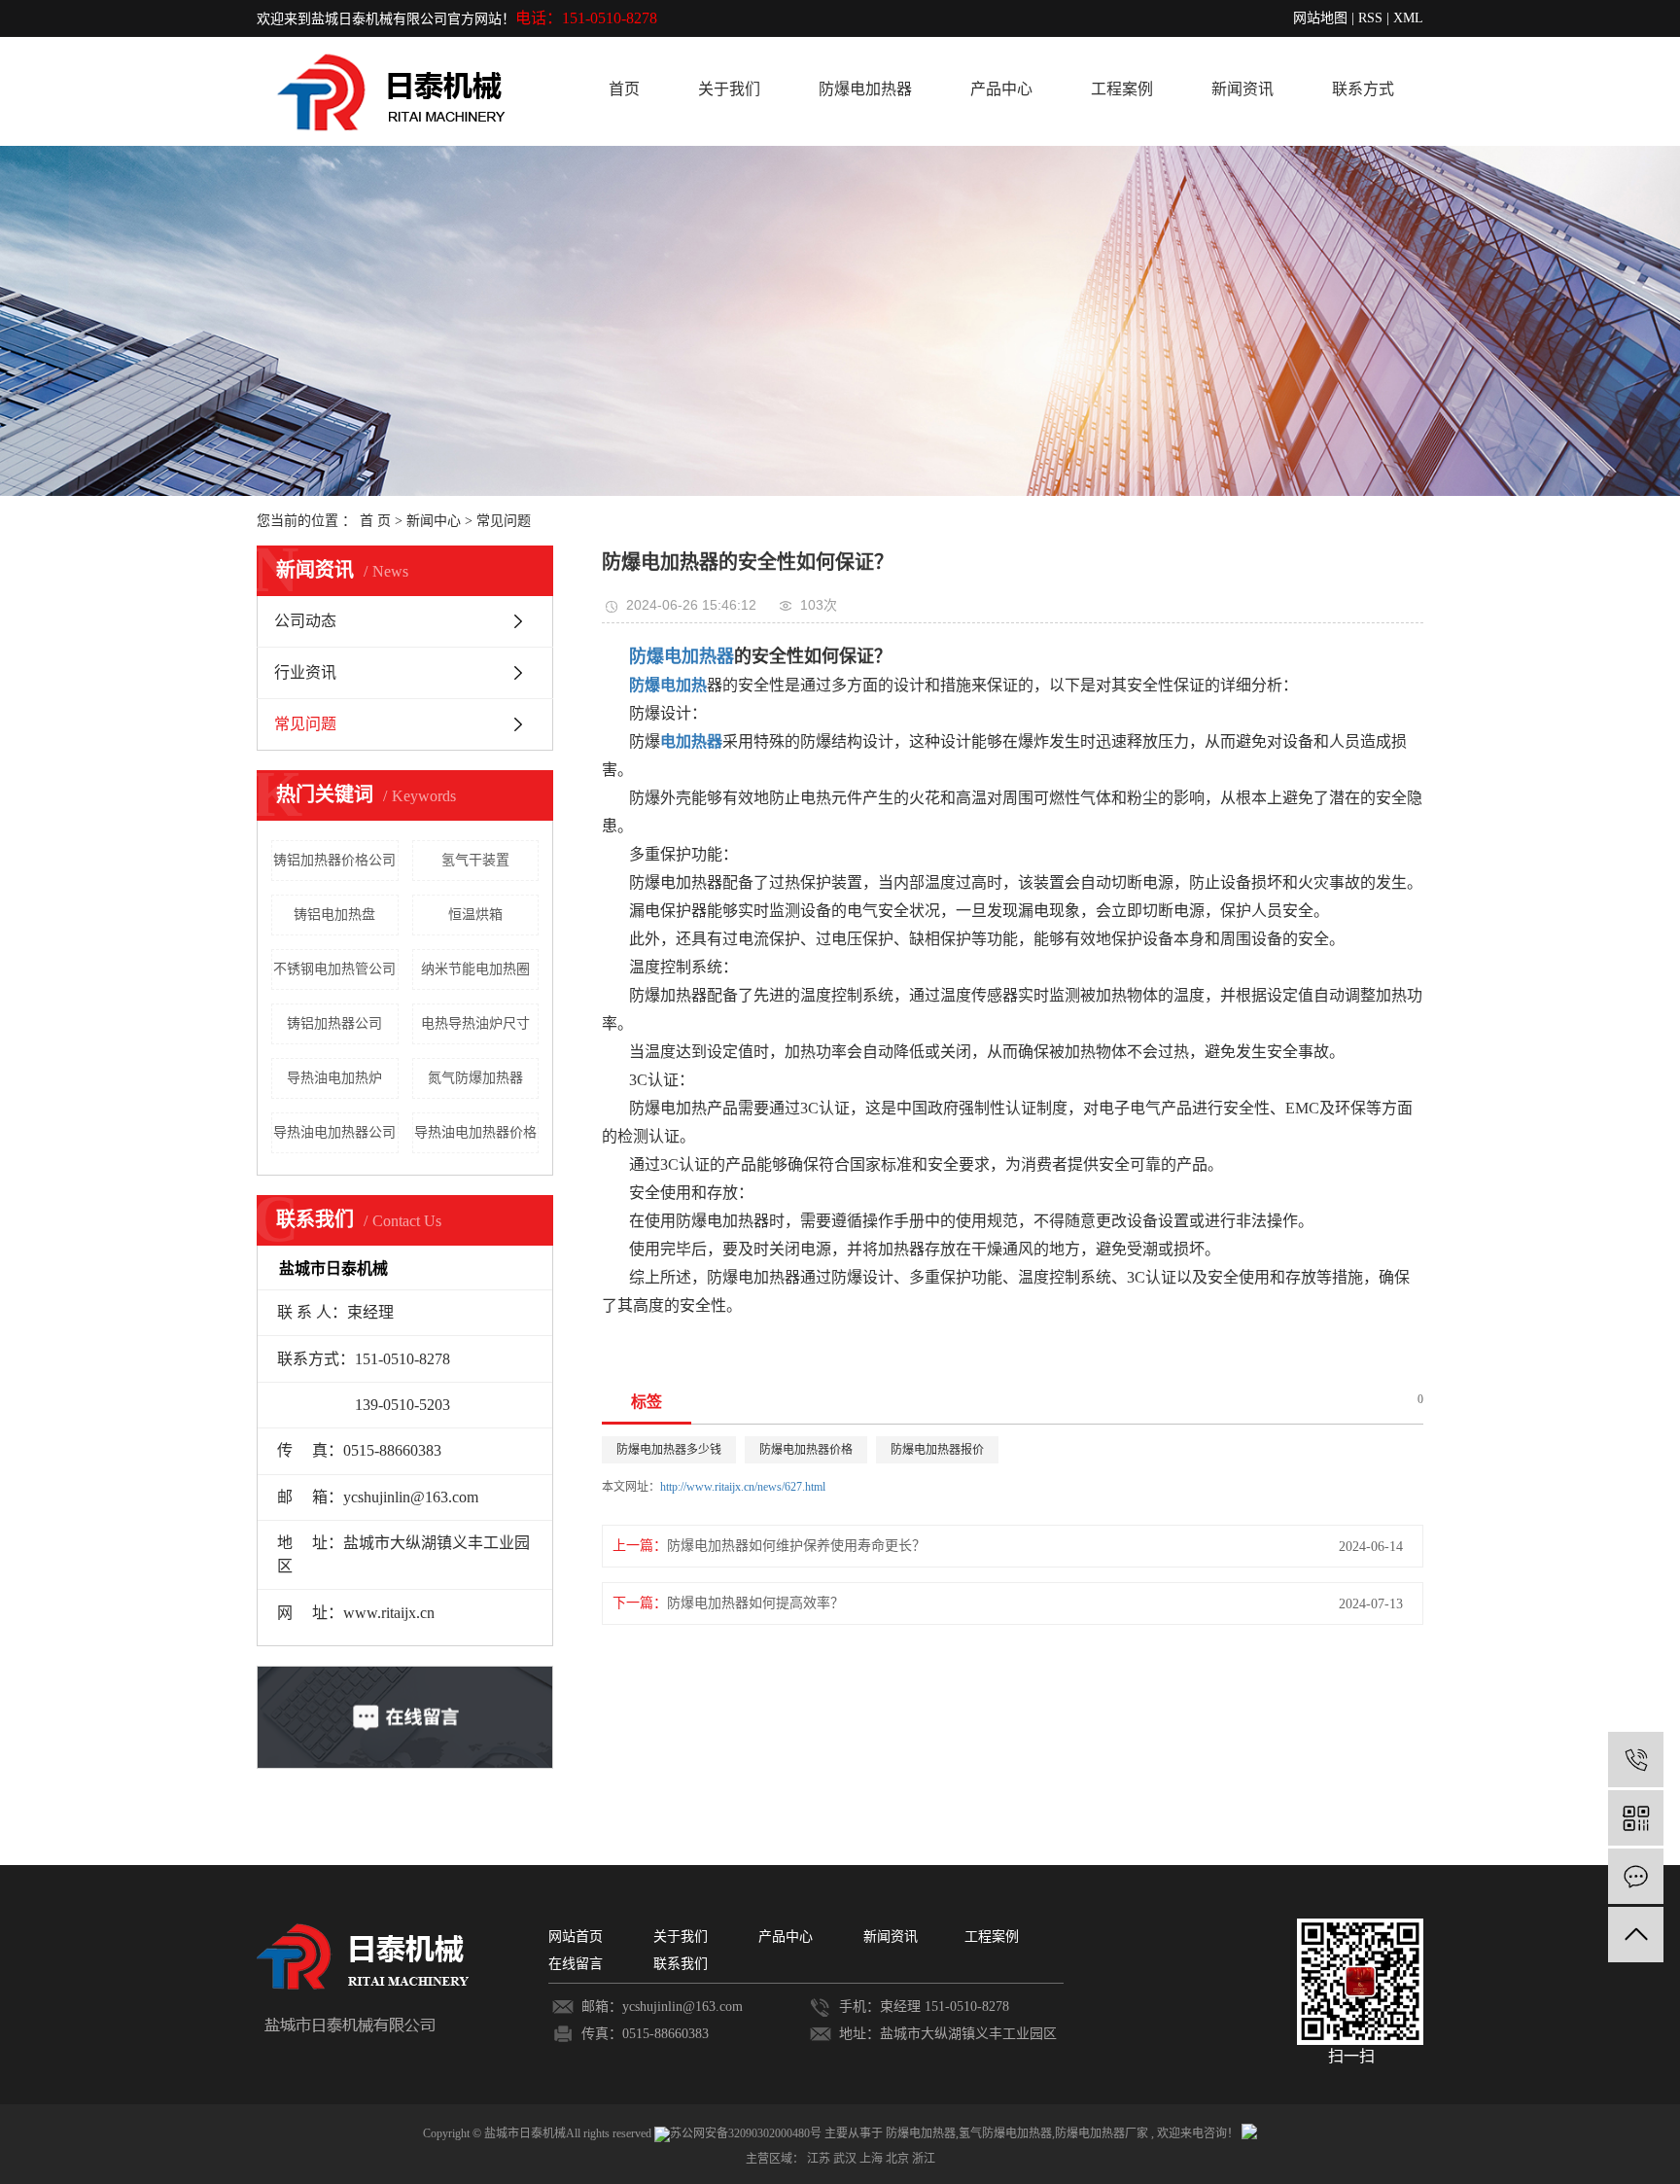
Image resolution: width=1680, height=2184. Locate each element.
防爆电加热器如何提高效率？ (755, 1603)
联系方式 (1363, 89)
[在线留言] (1636, 1876)
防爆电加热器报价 (937, 1450)
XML (1408, 18)
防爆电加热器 (865, 89)
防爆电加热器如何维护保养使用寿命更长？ (796, 1546)
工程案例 (1122, 89)
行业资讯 (305, 672)
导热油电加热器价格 (475, 1132)
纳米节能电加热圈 (475, 969)
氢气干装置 (475, 860)
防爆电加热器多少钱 (669, 1450)
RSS (1370, 18)
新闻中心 (434, 521)
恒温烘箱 (475, 915)
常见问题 (504, 521)
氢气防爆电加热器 (1005, 2133)
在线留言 (576, 1964)
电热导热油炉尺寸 (475, 1023)
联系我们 (681, 1964)
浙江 (924, 2159)
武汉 (846, 2159)
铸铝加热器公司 (334, 1023)
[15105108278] (1636, 1760)
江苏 (820, 2159)
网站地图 (1320, 18)
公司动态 (305, 621)
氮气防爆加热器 (475, 1078)
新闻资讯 (1242, 89)
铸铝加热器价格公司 (334, 860)
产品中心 (1001, 89)
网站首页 (576, 1937)
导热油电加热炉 (334, 1078)
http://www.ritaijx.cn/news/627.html (743, 1487)
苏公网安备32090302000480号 (747, 2133)
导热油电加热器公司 (334, 1132)
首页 (624, 89)
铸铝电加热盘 (334, 915)
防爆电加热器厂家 (1102, 2133)
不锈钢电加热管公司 (334, 969)
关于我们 (729, 89)
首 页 (375, 521)
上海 (873, 2159)
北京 (899, 2159)
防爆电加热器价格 (806, 1450)
